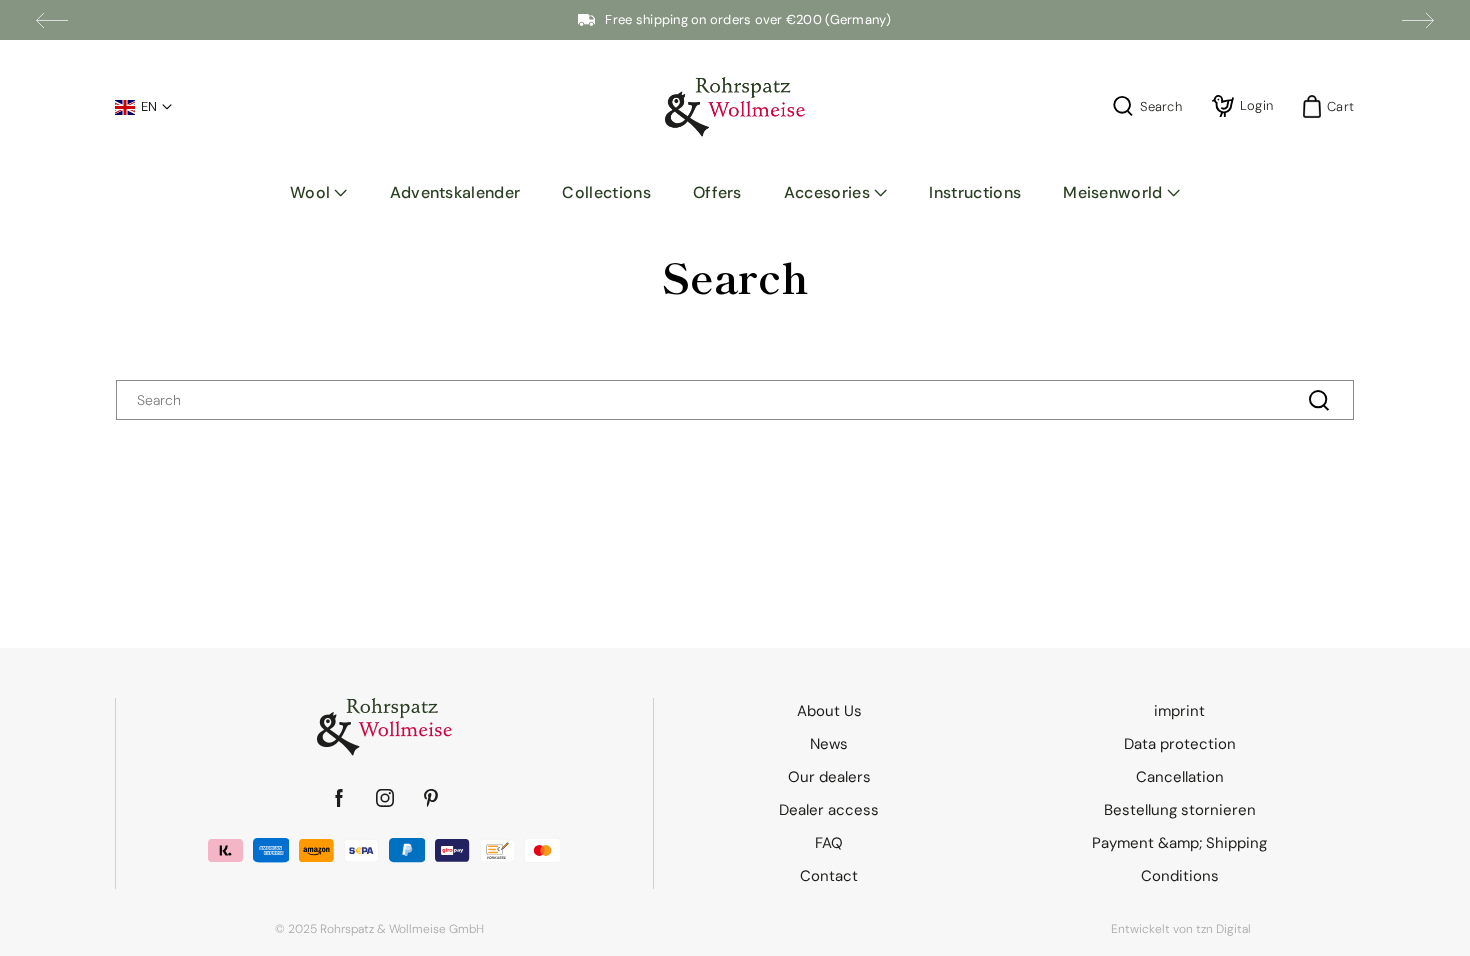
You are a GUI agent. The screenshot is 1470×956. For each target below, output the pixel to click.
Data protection (1180, 744)
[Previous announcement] (52, 20)
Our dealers (829, 777)
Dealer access (829, 810)
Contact (829, 876)
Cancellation (1180, 777)
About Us (829, 711)
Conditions (1180, 876)
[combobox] (735, 400)
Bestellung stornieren (1180, 810)
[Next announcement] (1418, 20)
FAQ (829, 843)
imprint (1179, 711)
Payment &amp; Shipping (1179, 843)
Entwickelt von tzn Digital (1181, 929)
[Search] (1319, 400)
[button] (319, 193)
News (829, 744)
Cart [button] (1334, 106)
